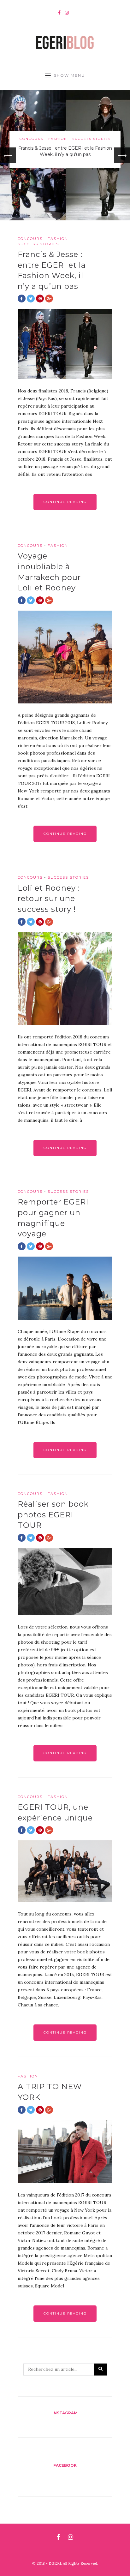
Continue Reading (65, 502)
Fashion (58, 139)
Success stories (92, 139)
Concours (31, 139)
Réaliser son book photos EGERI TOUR (53, 1515)
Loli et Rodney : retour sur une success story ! (49, 899)
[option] (65, 155)
